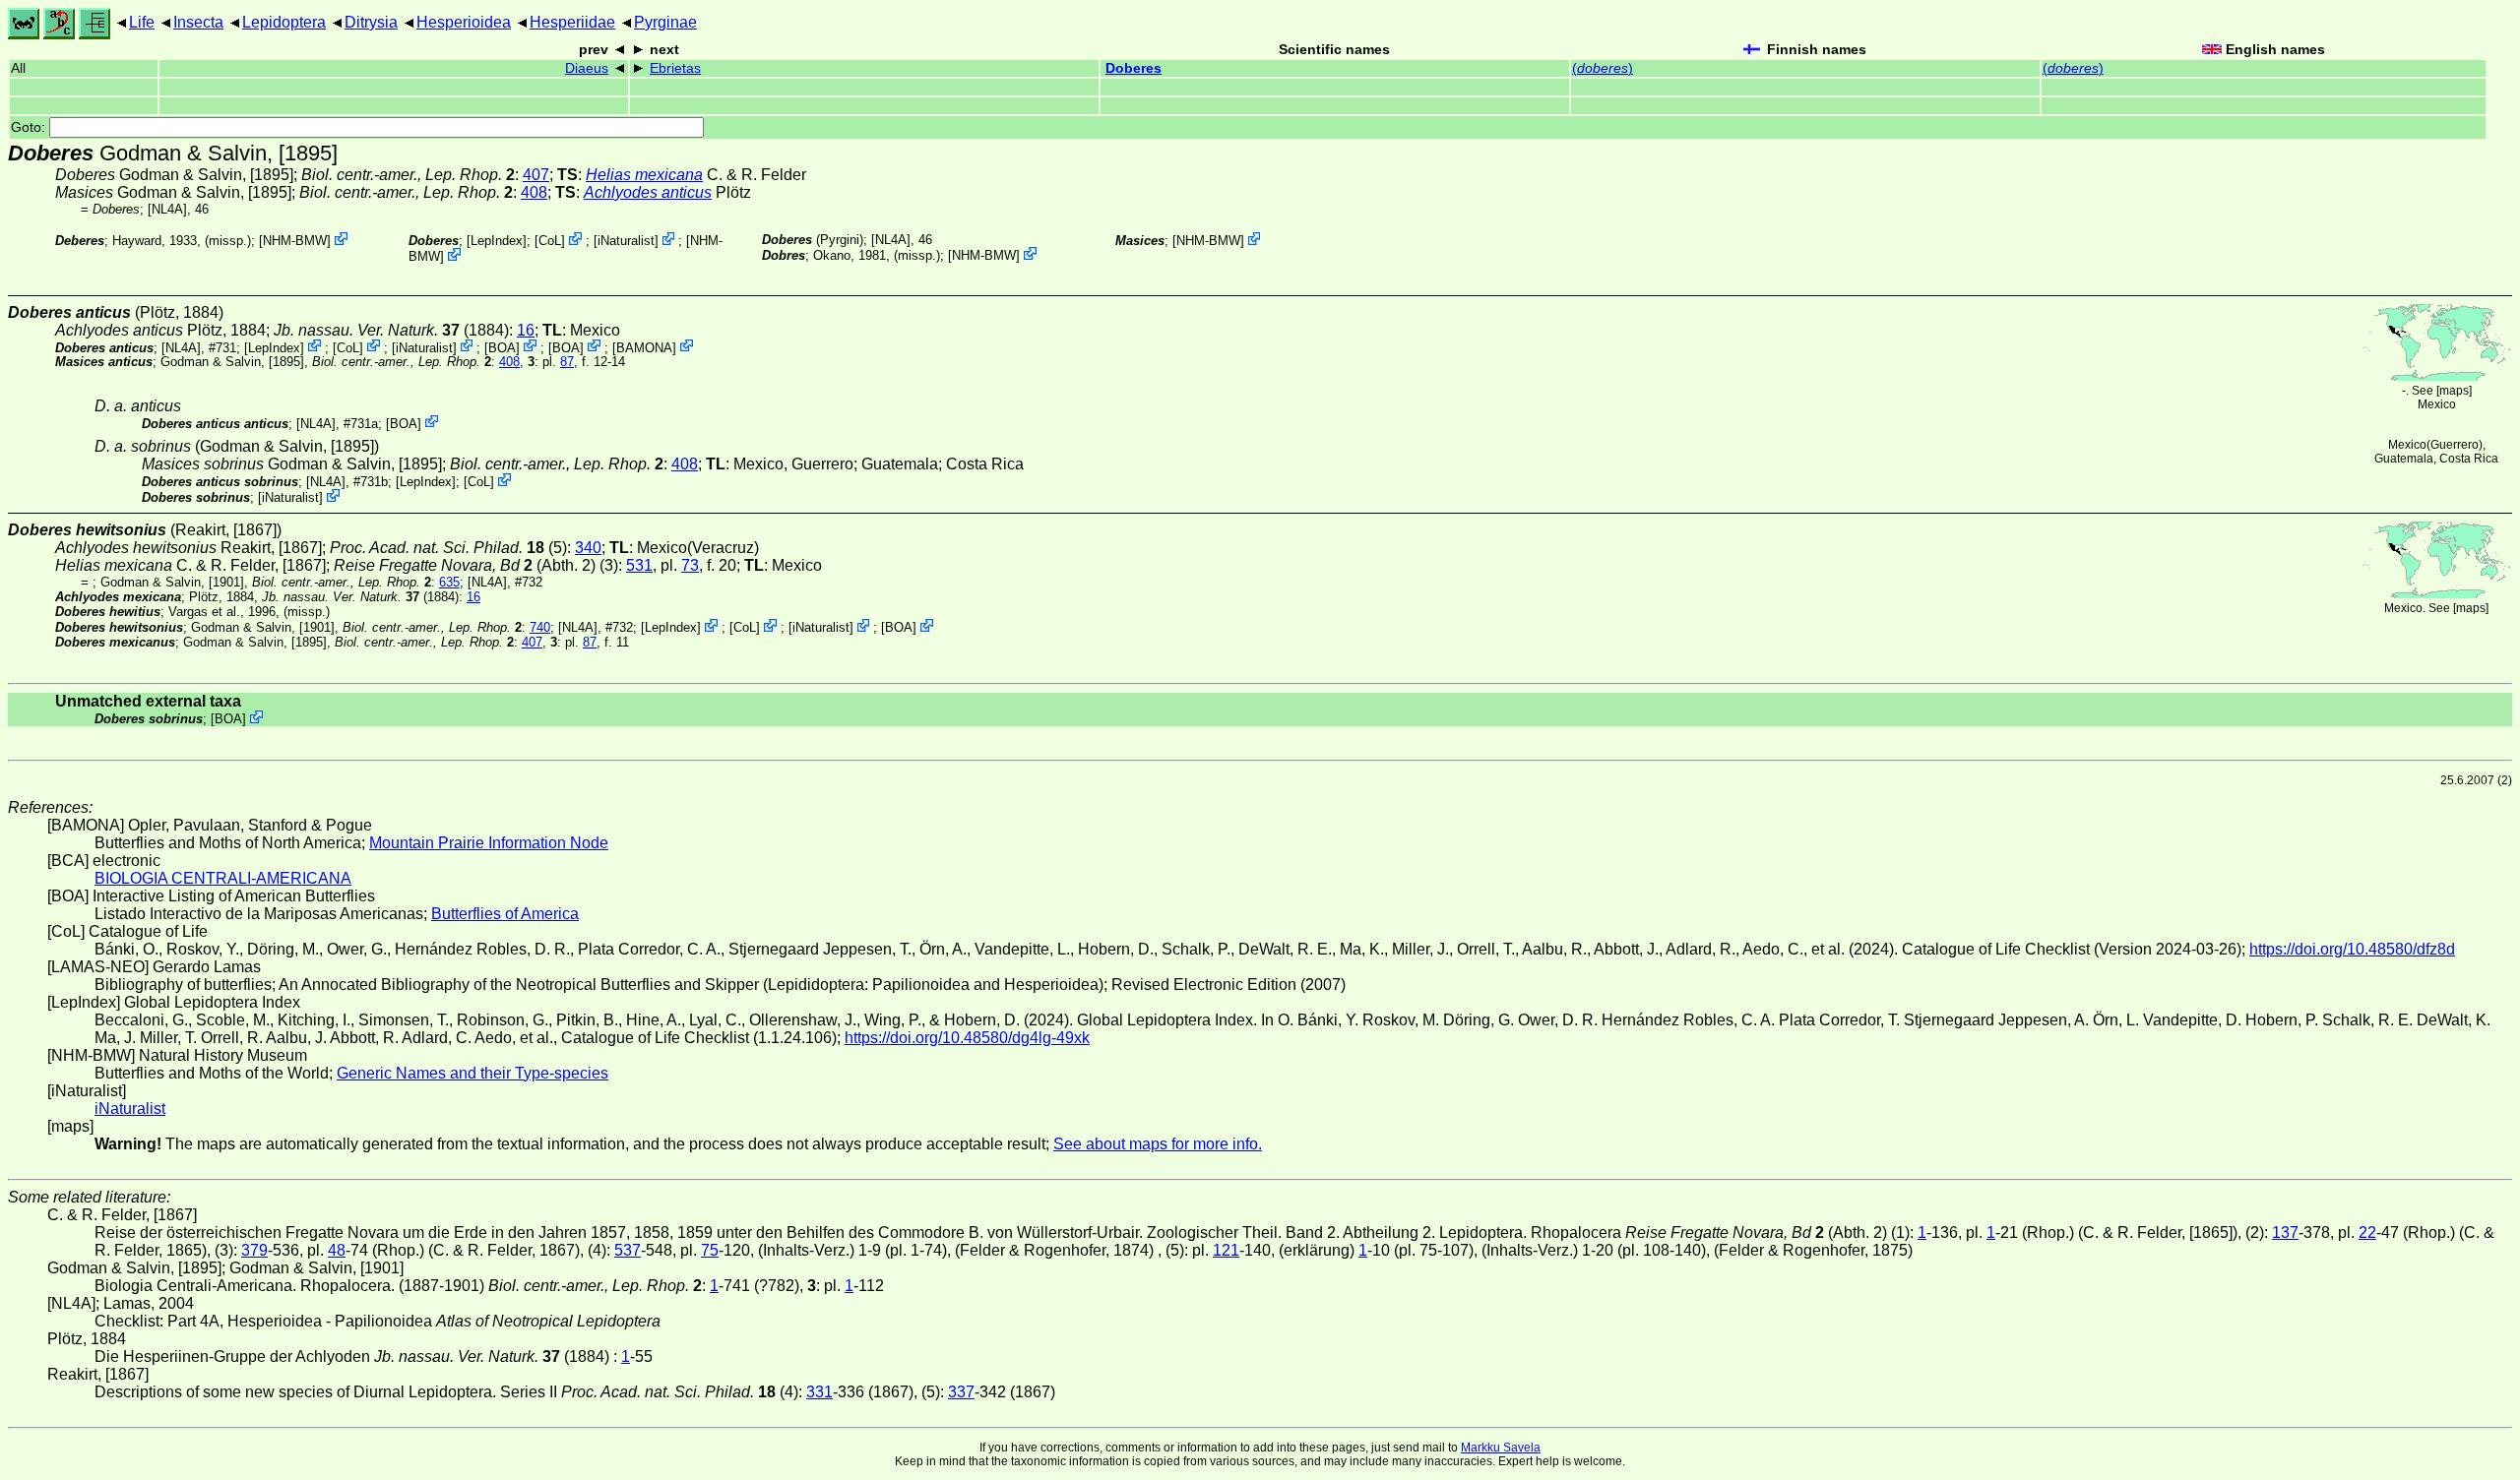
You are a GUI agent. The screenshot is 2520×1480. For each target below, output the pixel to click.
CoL (550, 241)
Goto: (30, 127)
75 (710, 1250)
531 (639, 565)
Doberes (1134, 68)
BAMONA (644, 347)
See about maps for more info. (1158, 1144)
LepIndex (497, 241)
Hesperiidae (572, 22)
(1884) (391, 330)
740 (540, 627)
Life (142, 22)
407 (536, 175)
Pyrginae (665, 22)
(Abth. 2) (465, 565)
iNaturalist (626, 241)
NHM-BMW (295, 241)
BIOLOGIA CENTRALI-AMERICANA (223, 878)
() (1603, 68)
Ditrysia (371, 22)
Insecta (198, 22)
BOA (502, 347)
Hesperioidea (464, 22)
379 (254, 1250)
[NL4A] (167, 209)
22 (2367, 1233)
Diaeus (587, 68)
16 (526, 330)
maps (2454, 391)
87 (567, 362)
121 (1226, 1250)
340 (588, 548)
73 (690, 565)
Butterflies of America (505, 914)
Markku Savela (1501, 1448)
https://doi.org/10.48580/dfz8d (2352, 949)
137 (2285, 1233)
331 (819, 1392)
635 (449, 582)
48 (337, 1250)
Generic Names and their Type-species (472, 1073)
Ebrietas (675, 68)
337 (961, 1392)
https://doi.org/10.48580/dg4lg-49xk (967, 1038)
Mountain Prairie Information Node (489, 843)
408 (534, 192)
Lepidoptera (284, 22)
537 (628, 1250)
